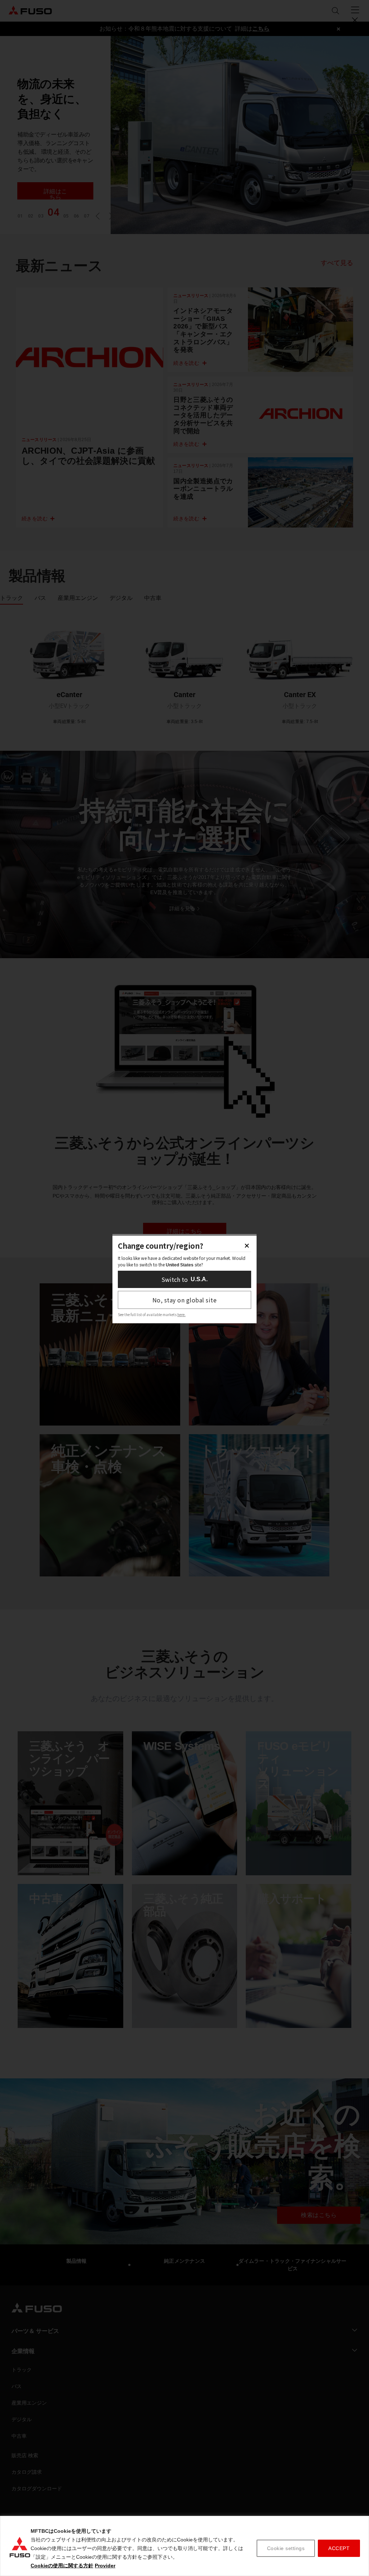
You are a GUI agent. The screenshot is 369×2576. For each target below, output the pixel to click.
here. (181, 1314)
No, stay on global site (185, 1300)
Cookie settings (286, 2548)
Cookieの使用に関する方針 (62, 2566)
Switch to (184, 1279)
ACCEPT (339, 2548)
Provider (105, 2566)
